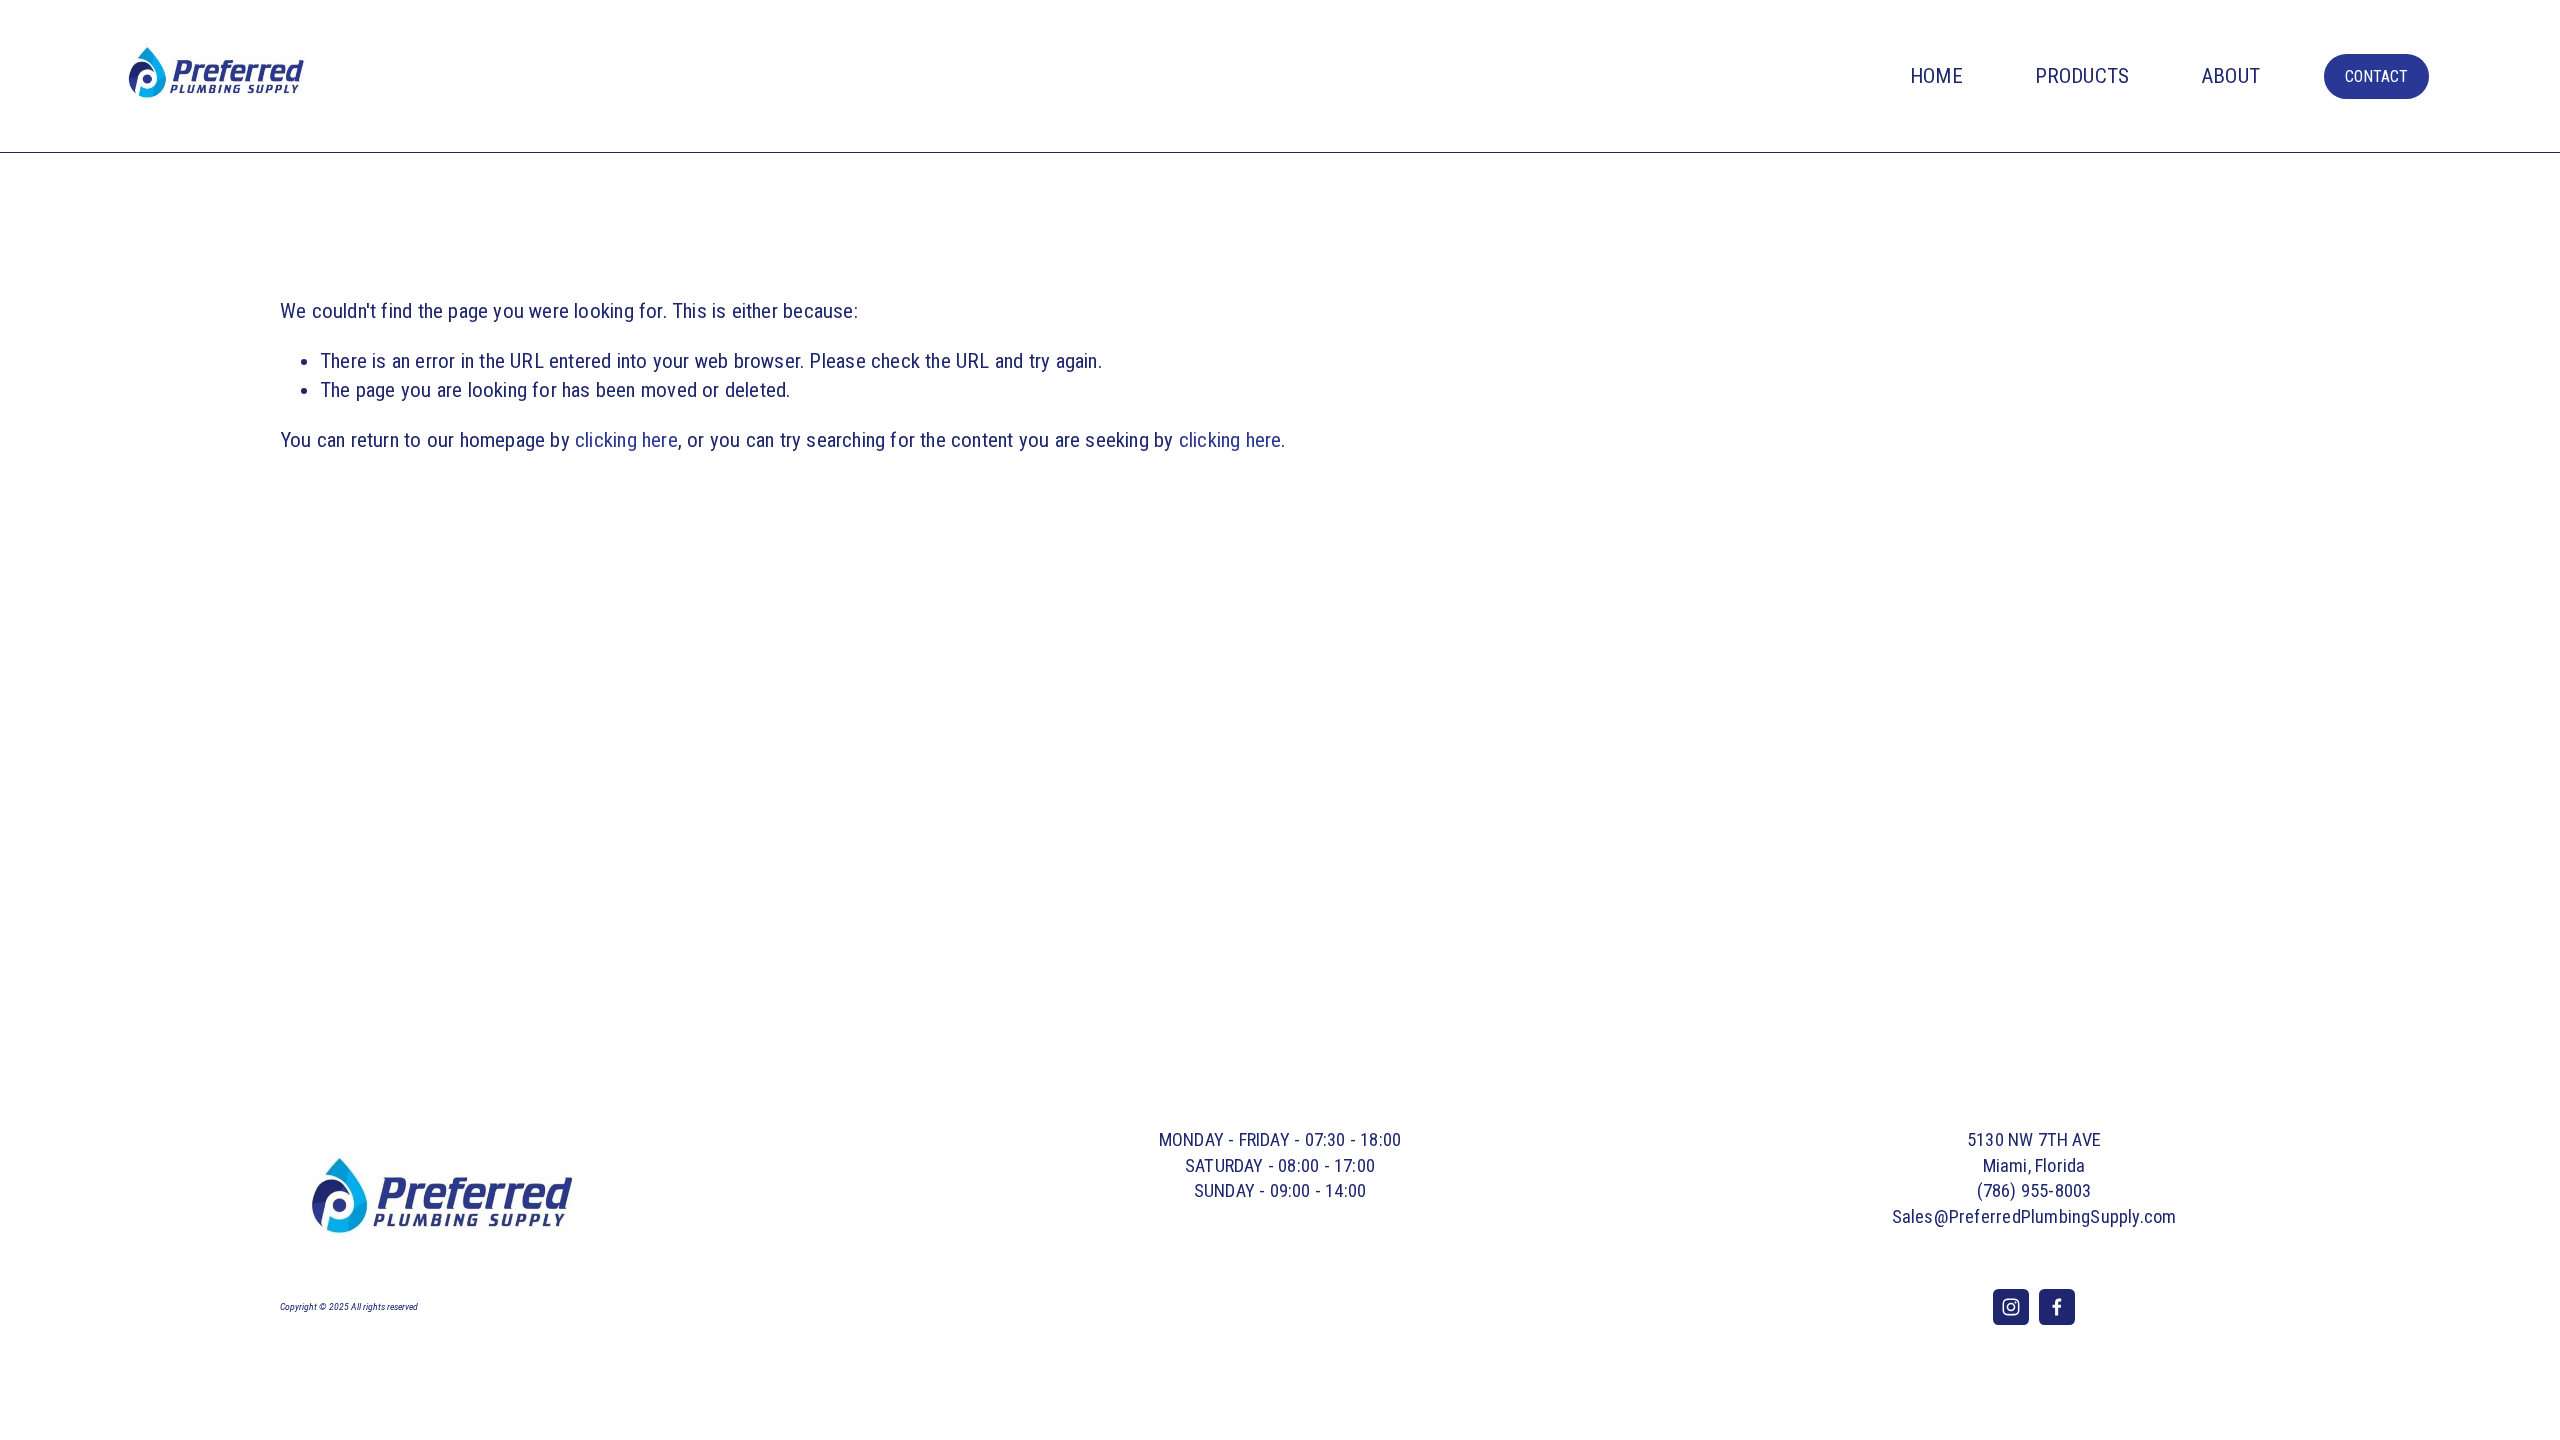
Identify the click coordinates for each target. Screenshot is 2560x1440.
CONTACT (2376, 76)
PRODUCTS (2082, 76)
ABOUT (2230, 76)
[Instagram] (2011, 1307)
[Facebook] (2057, 1307)
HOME (1936, 76)
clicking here (626, 440)
